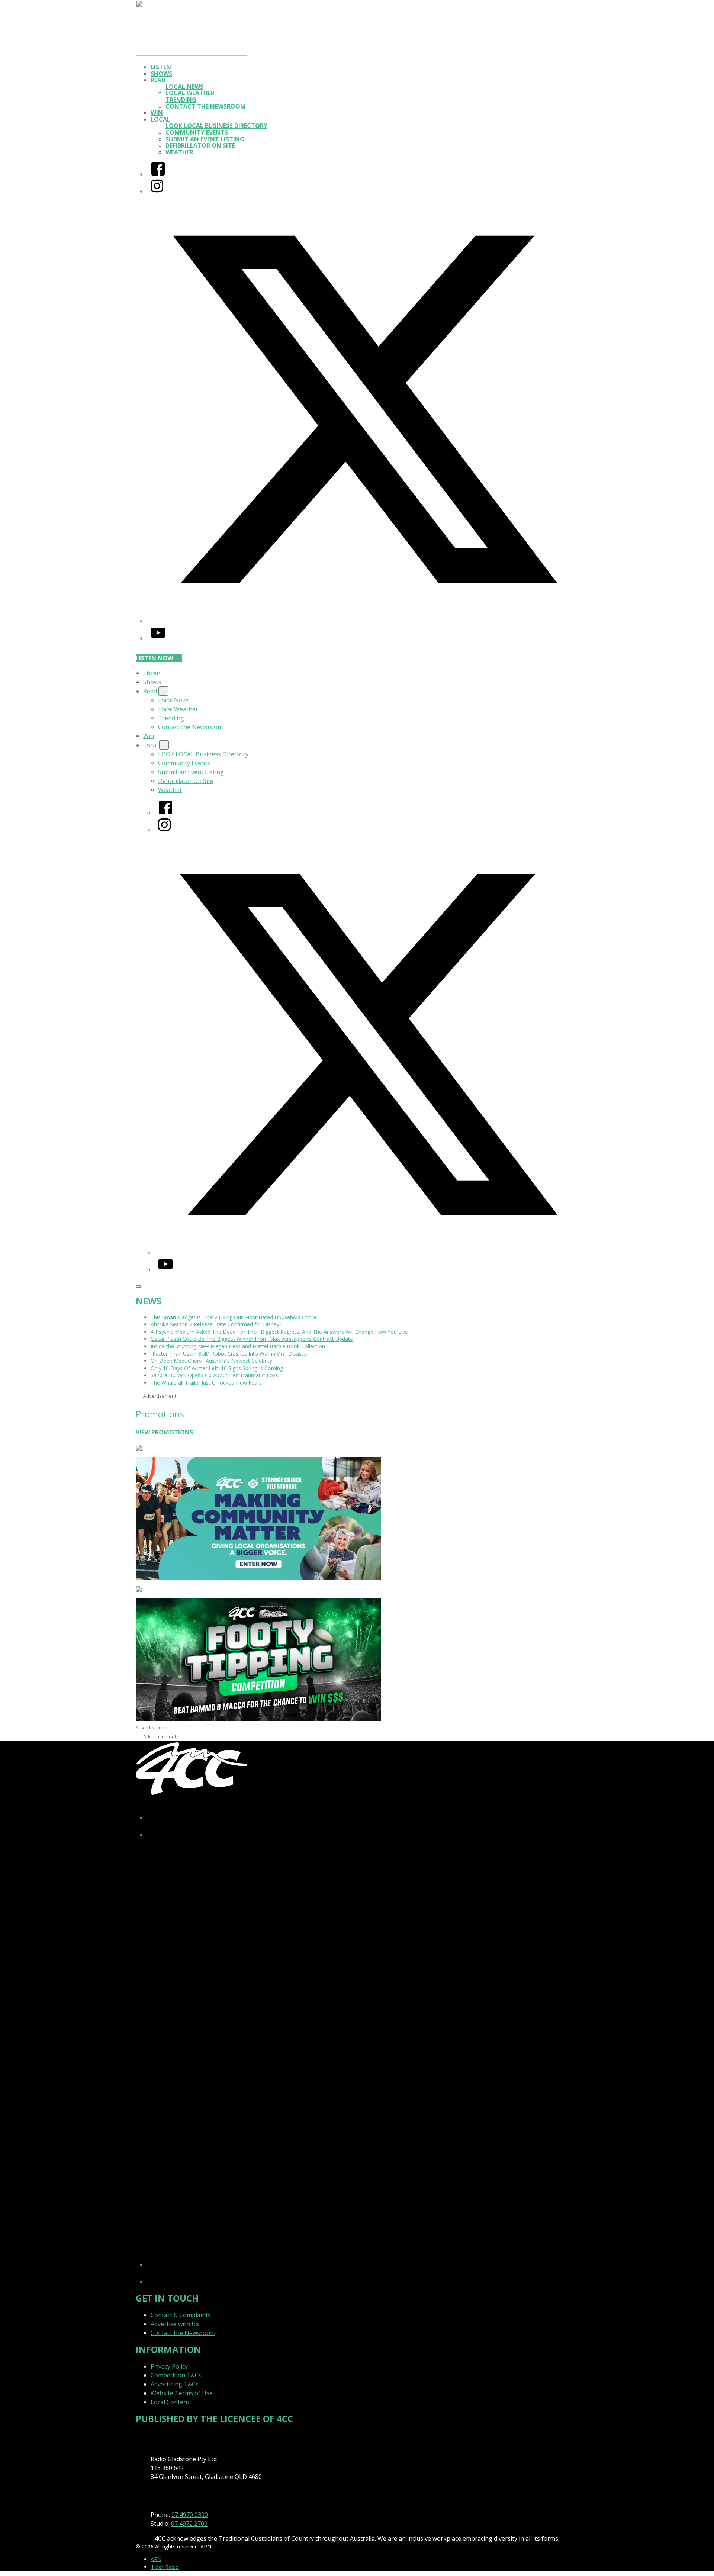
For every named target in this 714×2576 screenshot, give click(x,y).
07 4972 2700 (189, 2524)
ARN (156, 2559)
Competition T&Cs (176, 2375)
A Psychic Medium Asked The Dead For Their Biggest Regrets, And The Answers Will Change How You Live (279, 1332)
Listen (161, 67)
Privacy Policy (169, 2366)
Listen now (154, 658)
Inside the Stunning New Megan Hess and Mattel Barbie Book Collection (238, 1346)
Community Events (197, 132)
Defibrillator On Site (200, 145)
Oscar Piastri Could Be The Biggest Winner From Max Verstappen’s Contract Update (252, 1339)
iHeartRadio (165, 2567)
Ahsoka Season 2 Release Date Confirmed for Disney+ (217, 1324)
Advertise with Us (175, 2324)
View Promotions (164, 1432)
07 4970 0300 (190, 2515)
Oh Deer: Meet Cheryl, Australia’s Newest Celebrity (211, 1361)
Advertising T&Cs (175, 2384)
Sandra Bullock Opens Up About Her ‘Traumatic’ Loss (214, 1375)
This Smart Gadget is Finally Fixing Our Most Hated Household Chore (234, 1317)
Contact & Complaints (181, 2315)
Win (157, 113)
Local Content (170, 2402)
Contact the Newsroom (206, 106)
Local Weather (190, 93)
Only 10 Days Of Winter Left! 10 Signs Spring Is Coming (217, 1368)
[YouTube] (158, 638)
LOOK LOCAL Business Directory (216, 126)
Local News (184, 87)
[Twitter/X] (364, 621)
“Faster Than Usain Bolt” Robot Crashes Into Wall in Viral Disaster (229, 1354)
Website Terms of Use (182, 2393)
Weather (179, 152)
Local (160, 119)
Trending (181, 100)
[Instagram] (157, 191)
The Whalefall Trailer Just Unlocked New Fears (206, 1383)
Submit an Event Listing (205, 139)
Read (158, 80)
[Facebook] (158, 174)
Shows (161, 74)
